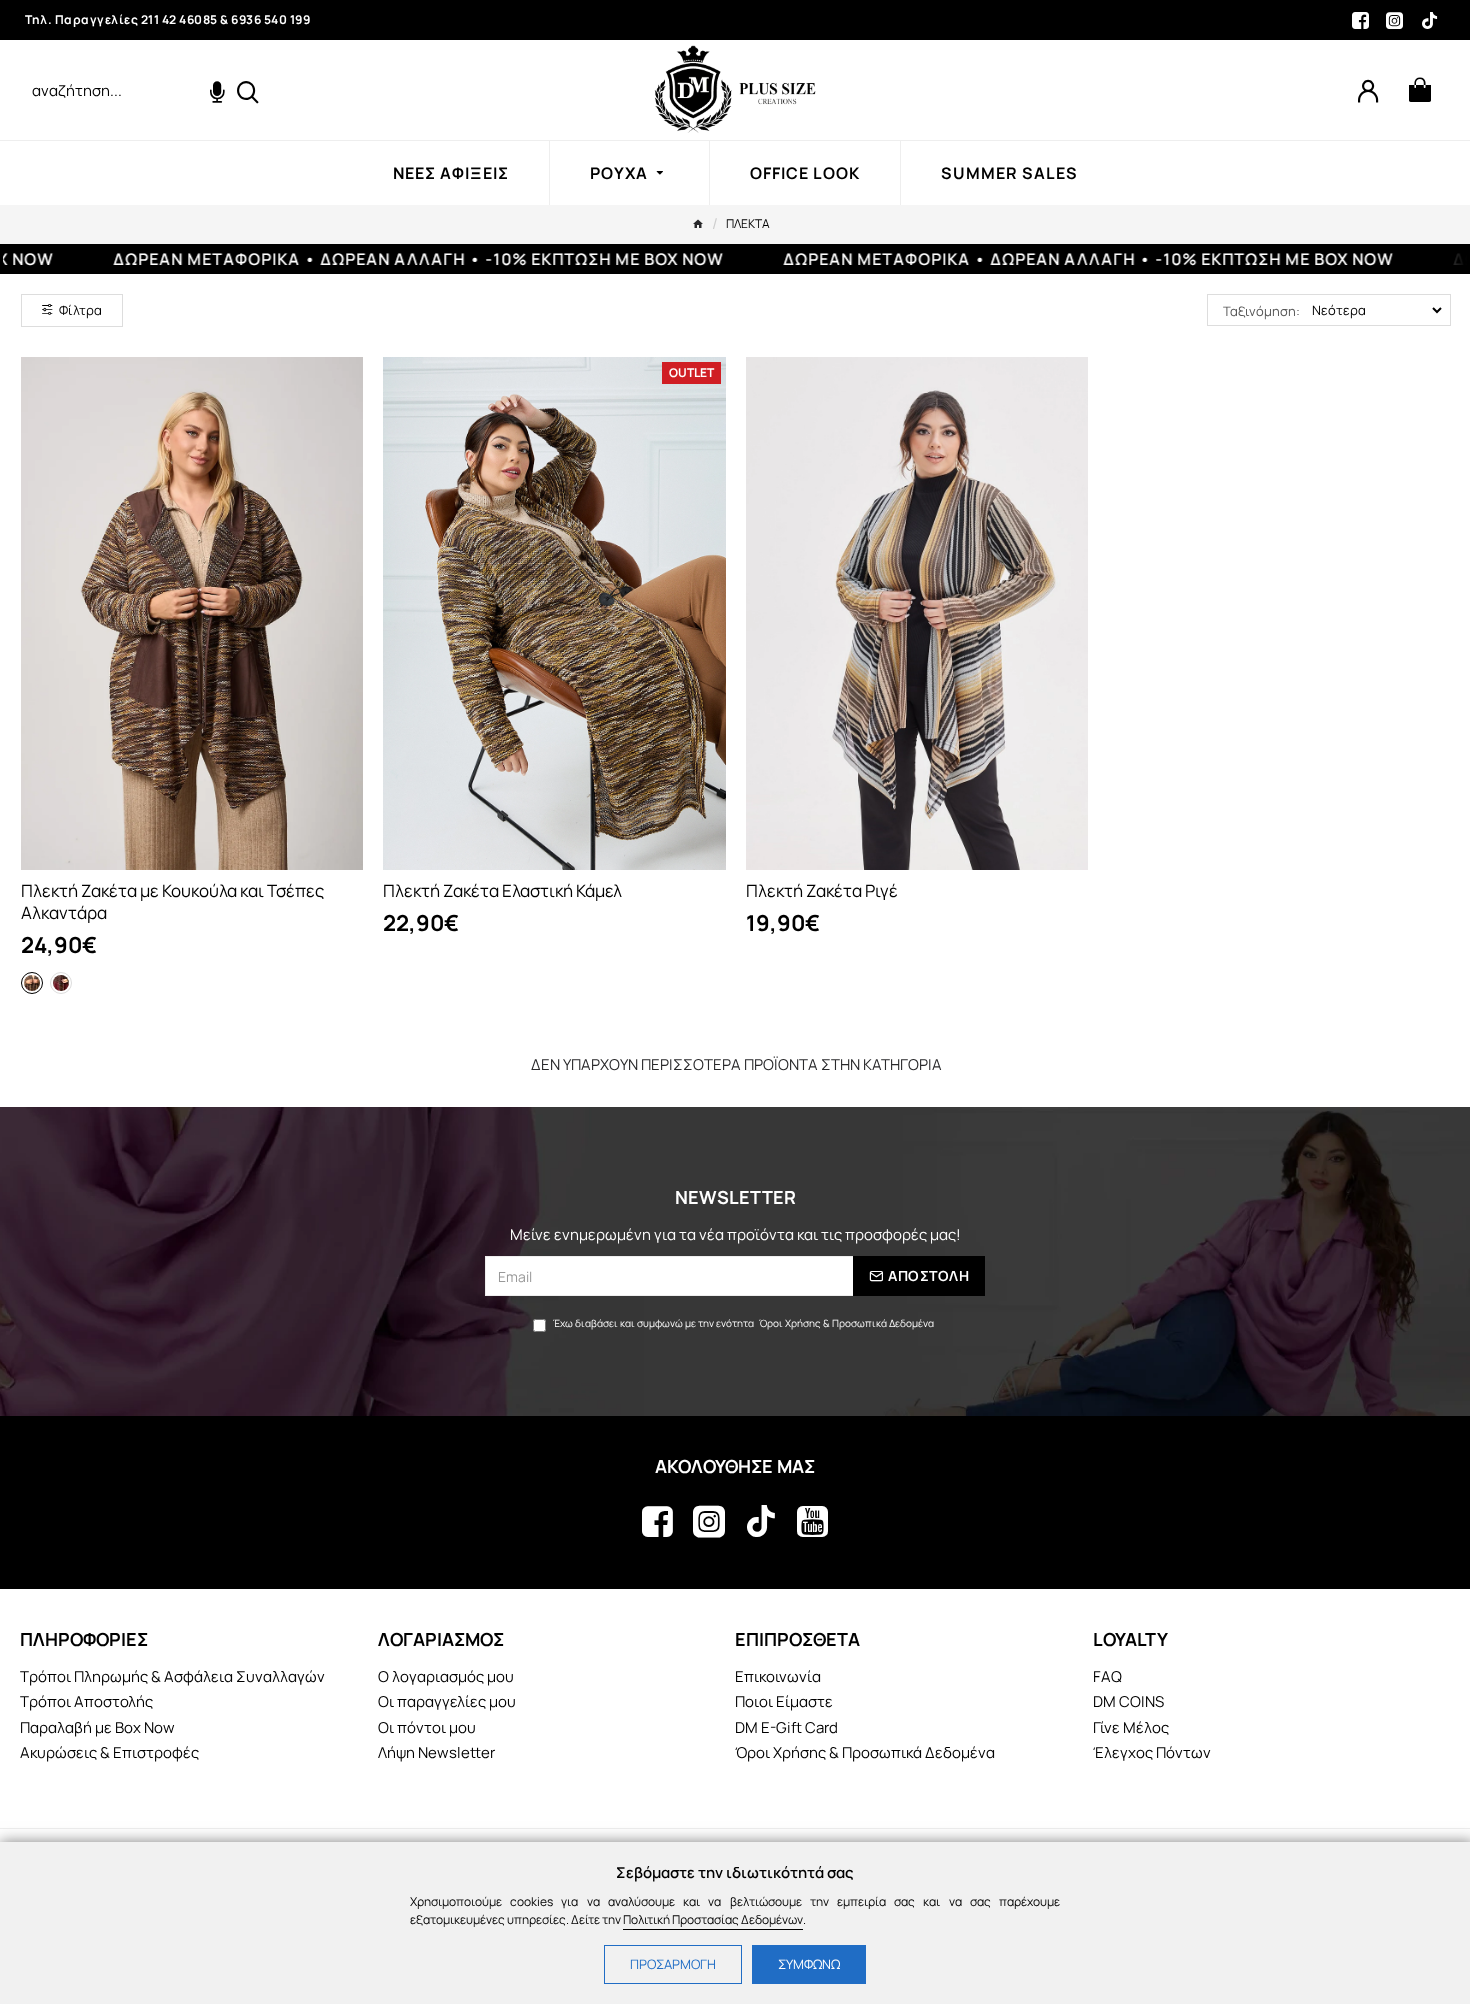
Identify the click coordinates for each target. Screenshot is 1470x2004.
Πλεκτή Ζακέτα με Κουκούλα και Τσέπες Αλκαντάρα (172, 902)
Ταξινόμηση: (1261, 311)
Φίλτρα (80, 310)
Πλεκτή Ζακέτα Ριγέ (822, 891)
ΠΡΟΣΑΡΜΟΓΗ (673, 1964)
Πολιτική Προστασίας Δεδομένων (713, 1919)
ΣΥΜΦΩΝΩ (809, 1964)
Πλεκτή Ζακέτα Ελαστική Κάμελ (502, 891)
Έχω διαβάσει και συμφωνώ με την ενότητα (743, 1323)
